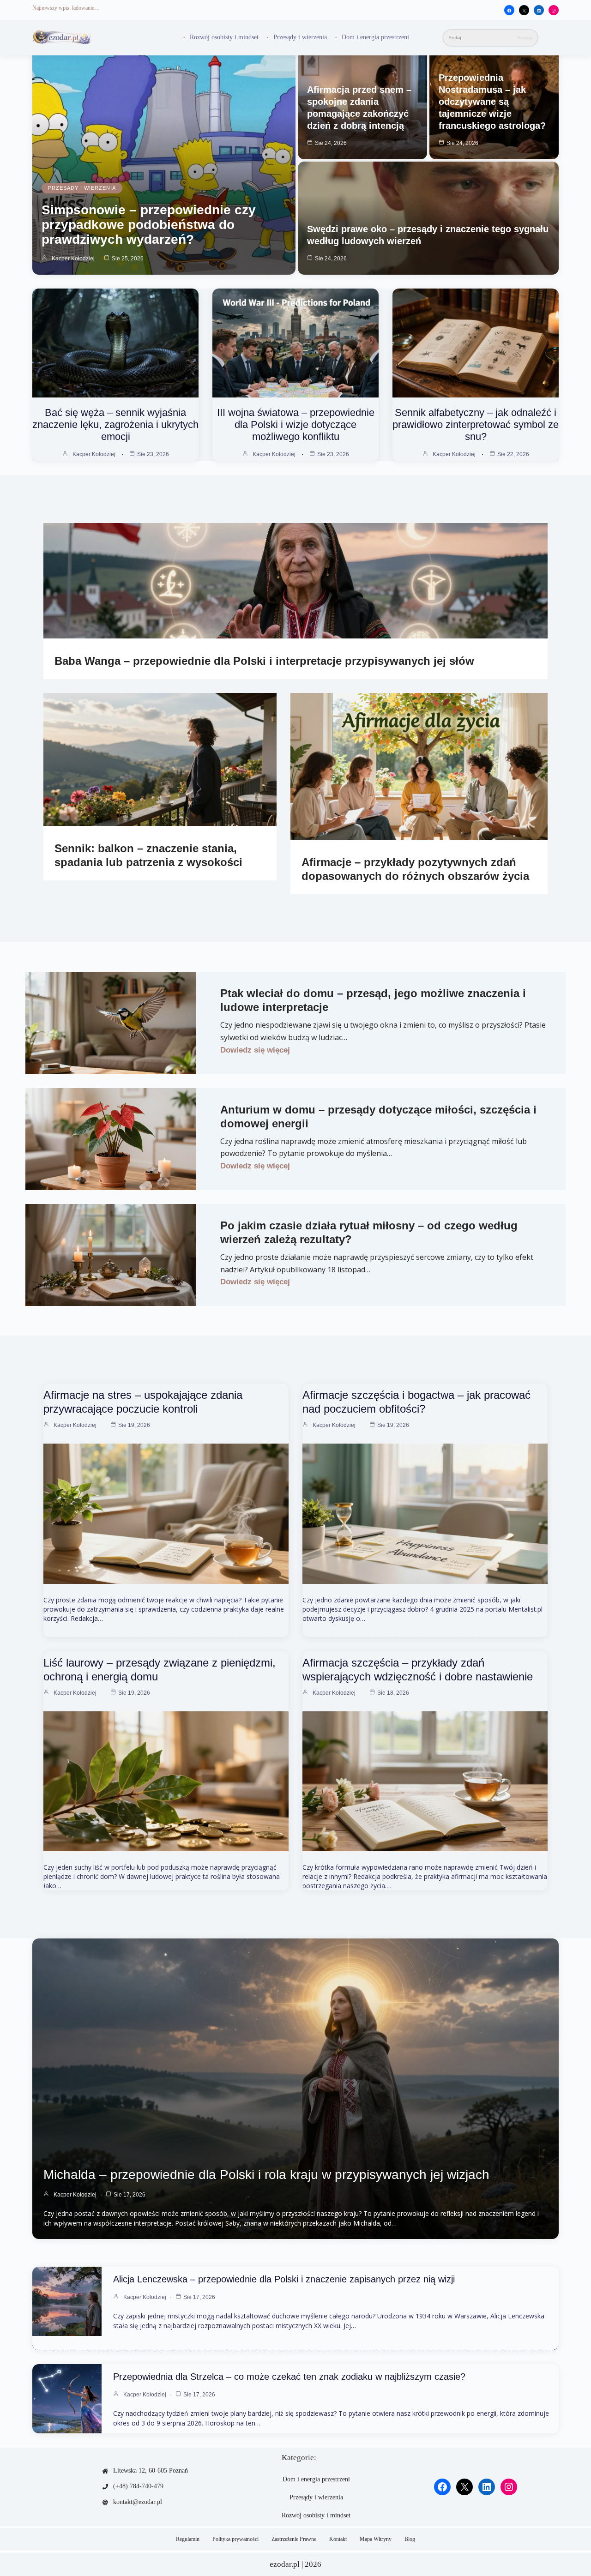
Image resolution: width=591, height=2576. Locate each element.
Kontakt (338, 2539)
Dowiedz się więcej (255, 1050)
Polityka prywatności (235, 2539)
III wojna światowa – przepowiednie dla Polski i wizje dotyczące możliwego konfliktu (296, 424)
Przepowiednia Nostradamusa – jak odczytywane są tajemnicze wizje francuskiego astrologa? (492, 102)
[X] (524, 11)
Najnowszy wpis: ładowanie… (66, 8)
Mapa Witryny (376, 2539)
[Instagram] (554, 11)
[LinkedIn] (539, 11)
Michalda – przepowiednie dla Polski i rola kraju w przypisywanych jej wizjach (266, 2175)
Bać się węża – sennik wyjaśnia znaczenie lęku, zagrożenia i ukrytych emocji (115, 424)
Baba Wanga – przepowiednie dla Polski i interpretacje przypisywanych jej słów (264, 661)
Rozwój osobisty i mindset (224, 37)
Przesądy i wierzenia (300, 37)
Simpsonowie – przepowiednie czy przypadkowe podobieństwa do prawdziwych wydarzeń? (149, 225)
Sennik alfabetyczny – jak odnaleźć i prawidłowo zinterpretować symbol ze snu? (476, 424)
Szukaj (525, 38)
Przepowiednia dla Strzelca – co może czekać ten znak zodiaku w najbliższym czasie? (289, 2377)
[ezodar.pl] (62, 38)
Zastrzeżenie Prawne (294, 2539)
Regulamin (188, 2539)
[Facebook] (509, 11)
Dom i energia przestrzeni (375, 37)
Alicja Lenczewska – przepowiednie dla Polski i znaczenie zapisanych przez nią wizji (284, 2279)
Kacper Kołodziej (73, 259)
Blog (410, 2539)
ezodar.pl (285, 2564)
